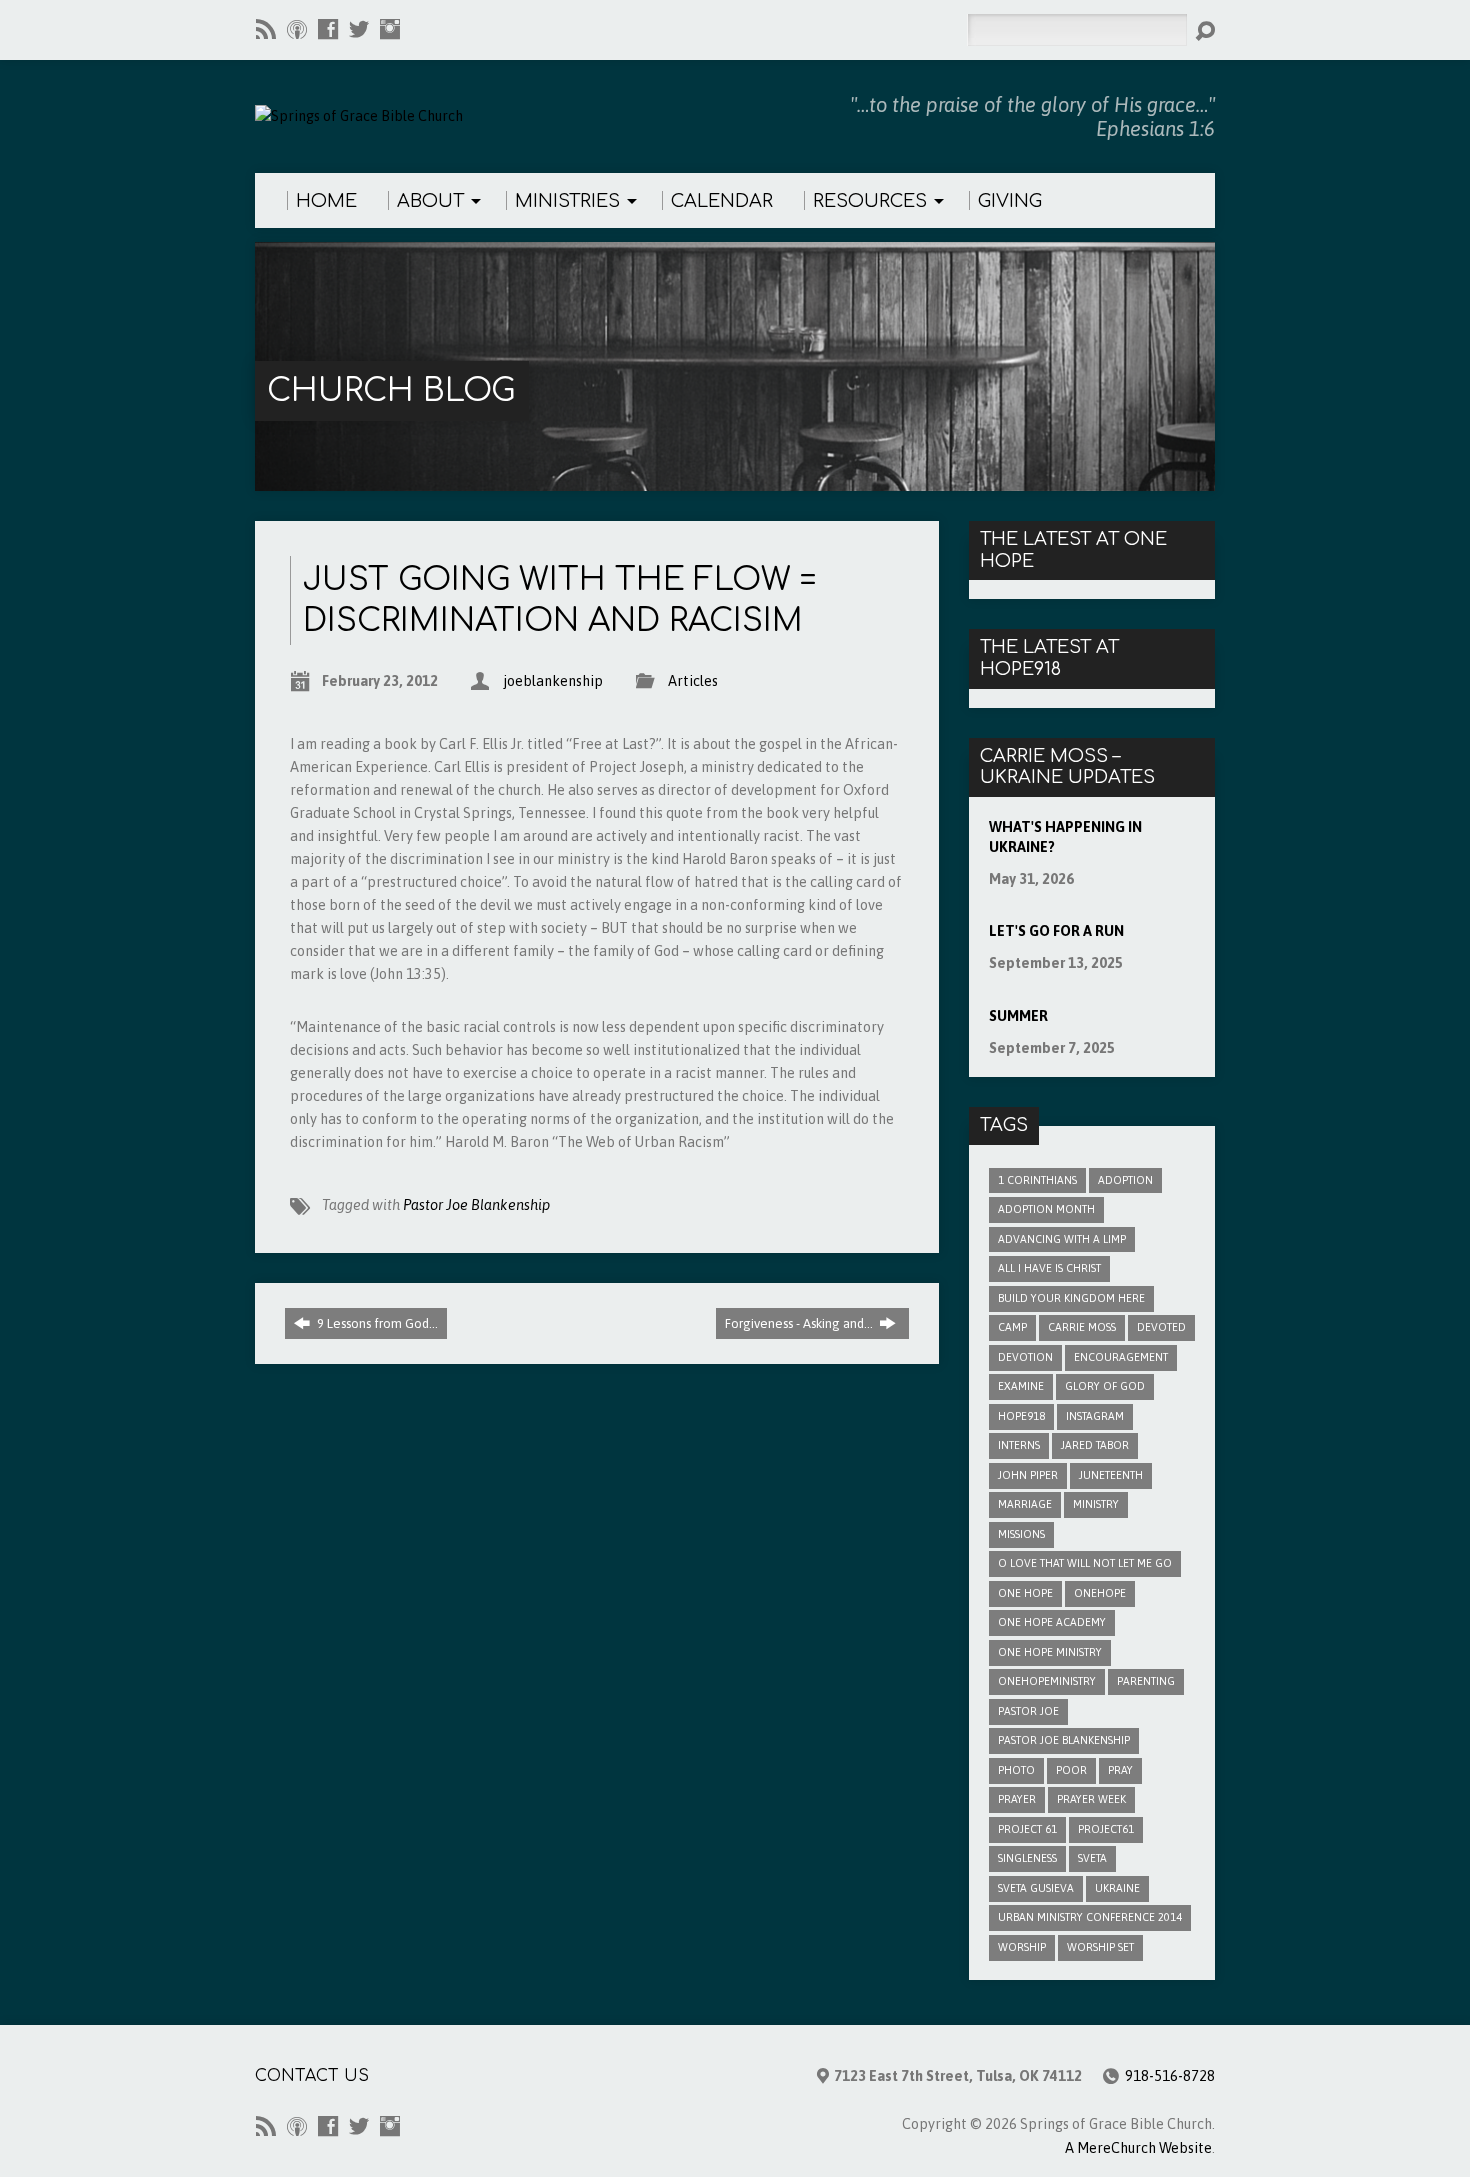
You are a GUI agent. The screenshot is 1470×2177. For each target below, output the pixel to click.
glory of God (1105, 1386)
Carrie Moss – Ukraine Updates (1067, 767)
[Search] (1205, 31)
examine (1021, 1386)
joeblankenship (553, 681)
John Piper (1028, 1475)
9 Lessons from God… (376, 1323)
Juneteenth (1111, 1475)
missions (1021, 1534)
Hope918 (1021, 1416)
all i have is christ (1049, 1268)
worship (1022, 1947)
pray (1120, 1770)
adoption (1125, 1180)
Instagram (1095, 1416)
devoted (1161, 1327)
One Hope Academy (1052, 1622)
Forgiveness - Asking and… (800, 1323)
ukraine (1117, 1888)
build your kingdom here (1071, 1298)
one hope (1025, 1593)
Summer (1018, 1016)
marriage (1025, 1504)
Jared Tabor (1095, 1445)
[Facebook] (328, 29)
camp (1012, 1327)
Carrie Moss (1082, 1327)
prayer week (1091, 1799)
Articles (693, 681)
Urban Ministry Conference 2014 (1090, 1917)
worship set (1100, 1947)
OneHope (1100, 1593)
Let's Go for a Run (1056, 931)
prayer (1017, 1799)
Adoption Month (1046, 1209)
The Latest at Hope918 (1049, 658)
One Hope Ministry (1050, 1652)
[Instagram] (390, 29)
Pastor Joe (1028, 1711)
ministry (1096, 1504)
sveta (1092, 1858)
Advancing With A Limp (1062, 1239)
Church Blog (391, 390)
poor (1071, 1770)
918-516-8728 (1170, 2076)
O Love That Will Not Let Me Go (1085, 1563)
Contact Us (312, 2076)
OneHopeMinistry (1047, 1681)
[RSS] (266, 29)
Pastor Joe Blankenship (476, 1205)
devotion (1025, 1357)
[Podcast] (297, 29)
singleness (1027, 1858)
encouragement (1121, 1357)
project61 (1106, 1829)
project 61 (1027, 1829)
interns (1019, 1445)
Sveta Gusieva (1036, 1888)
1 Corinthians (1037, 1180)
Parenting (1146, 1681)
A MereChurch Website (1138, 2148)
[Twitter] (359, 29)
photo (1016, 1770)
